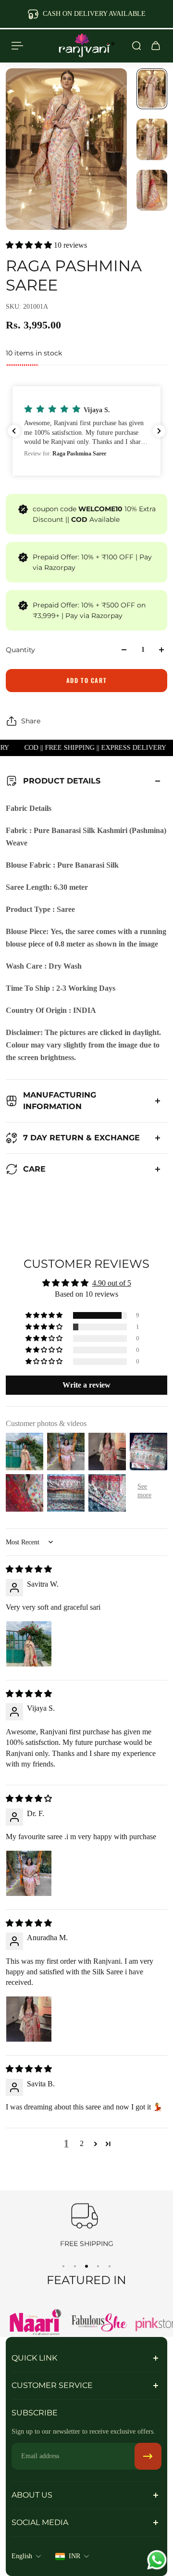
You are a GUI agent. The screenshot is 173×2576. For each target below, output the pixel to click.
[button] (30, 245)
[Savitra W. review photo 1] (29, 1644)
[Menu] (17, 46)
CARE (34, 1169)
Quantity (20, 650)
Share (31, 721)
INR (74, 2556)
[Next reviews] (159, 431)
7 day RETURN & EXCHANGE (81, 1138)
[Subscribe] (148, 2456)
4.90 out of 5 (112, 1283)
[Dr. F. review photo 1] (29, 1873)
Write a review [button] (86, 1385)
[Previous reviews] (14, 431)
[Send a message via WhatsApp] (157, 2560)
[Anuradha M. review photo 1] (29, 2019)
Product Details (62, 781)
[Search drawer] (136, 46)
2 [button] (82, 2143)
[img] (29, 1569)
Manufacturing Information (60, 1101)
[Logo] (86, 46)
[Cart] (156, 46)
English (22, 2556)
